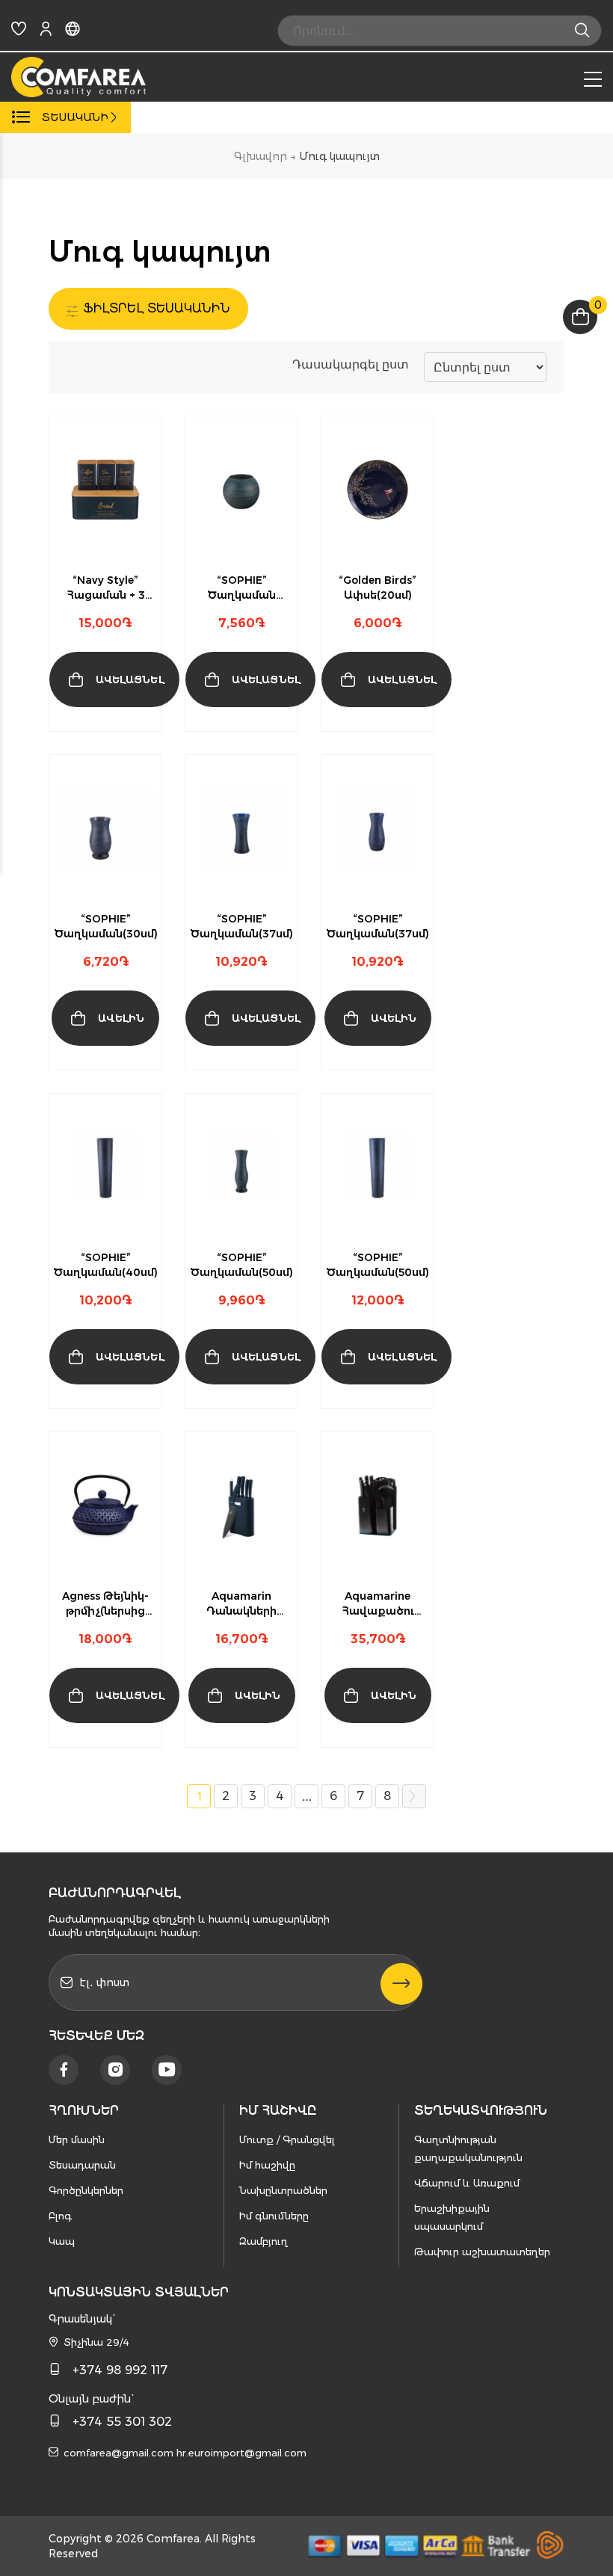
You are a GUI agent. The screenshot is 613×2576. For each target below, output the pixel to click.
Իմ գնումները (274, 2216)
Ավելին (121, 1018)
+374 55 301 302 (122, 2422)
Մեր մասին (77, 2139)
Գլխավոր (261, 156)
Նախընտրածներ (283, 2190)
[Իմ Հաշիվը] (46, 31)
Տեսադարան (82, 2165)
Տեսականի (75, 117)
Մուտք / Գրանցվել (287, 2139)
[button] (123, 719)
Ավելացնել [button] (130, 680)
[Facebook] (64, 2070)
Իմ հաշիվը (267, 2165)
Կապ (62, 2241)
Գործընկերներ (86, 2190)
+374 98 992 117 (120, 2370)
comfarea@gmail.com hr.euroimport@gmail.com (185, 2453)
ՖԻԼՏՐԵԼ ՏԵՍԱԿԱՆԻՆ (155, 308)
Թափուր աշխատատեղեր (482, 2252)
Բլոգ (60, 2216)
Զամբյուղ (264, 2241)
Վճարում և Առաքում (467, 2183)
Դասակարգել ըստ (351, 364)
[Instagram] (115, 2070)
